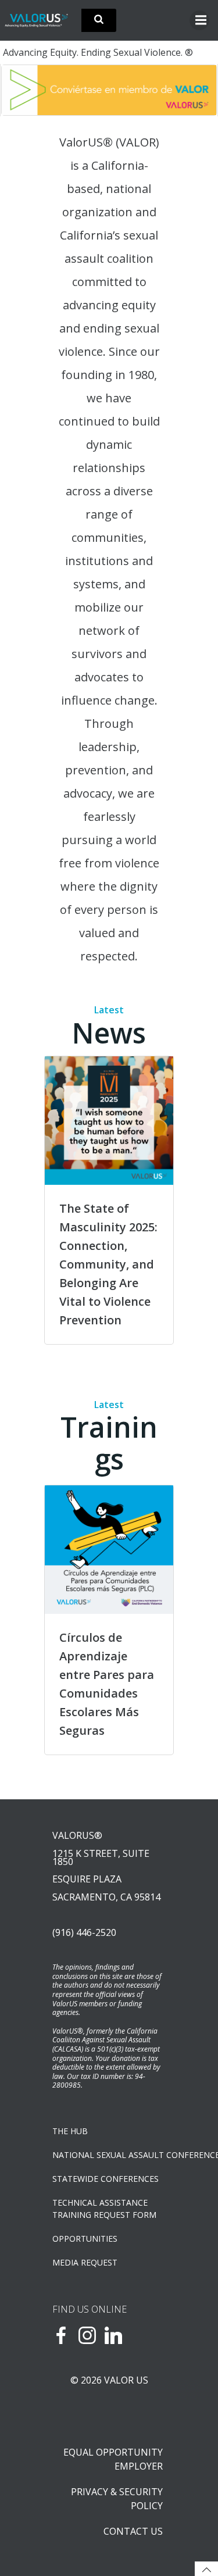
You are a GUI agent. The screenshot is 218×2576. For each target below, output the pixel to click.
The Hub (70, 2131)
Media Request (85, 2262)
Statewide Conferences (106, 2179)
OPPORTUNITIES (85, 2239)
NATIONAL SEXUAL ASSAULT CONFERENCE (109, 2155)
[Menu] (199, 20)
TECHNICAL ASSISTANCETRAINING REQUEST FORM (104, 2209)
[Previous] (25, 90)
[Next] (193, 90)
